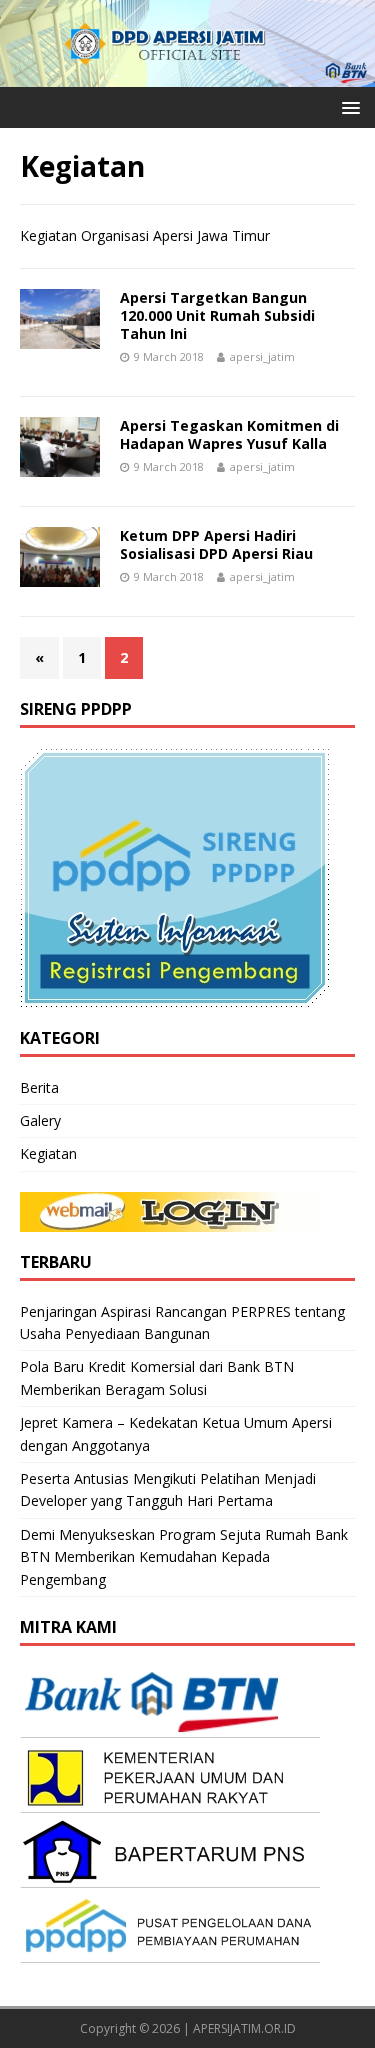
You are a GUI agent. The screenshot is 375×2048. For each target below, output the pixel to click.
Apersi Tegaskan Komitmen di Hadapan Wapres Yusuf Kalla (229, 434)
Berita (39, 1087)
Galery (40, 1120)
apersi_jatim (262, 356)
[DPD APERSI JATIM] (187, 74)
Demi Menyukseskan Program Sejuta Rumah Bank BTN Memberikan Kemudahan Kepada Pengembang (184, 1557)
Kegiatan (48, 1153)
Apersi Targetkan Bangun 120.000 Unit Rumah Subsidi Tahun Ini (217, 315)
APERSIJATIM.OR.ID (244, 2028)
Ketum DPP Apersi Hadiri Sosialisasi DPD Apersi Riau (216, 544)
